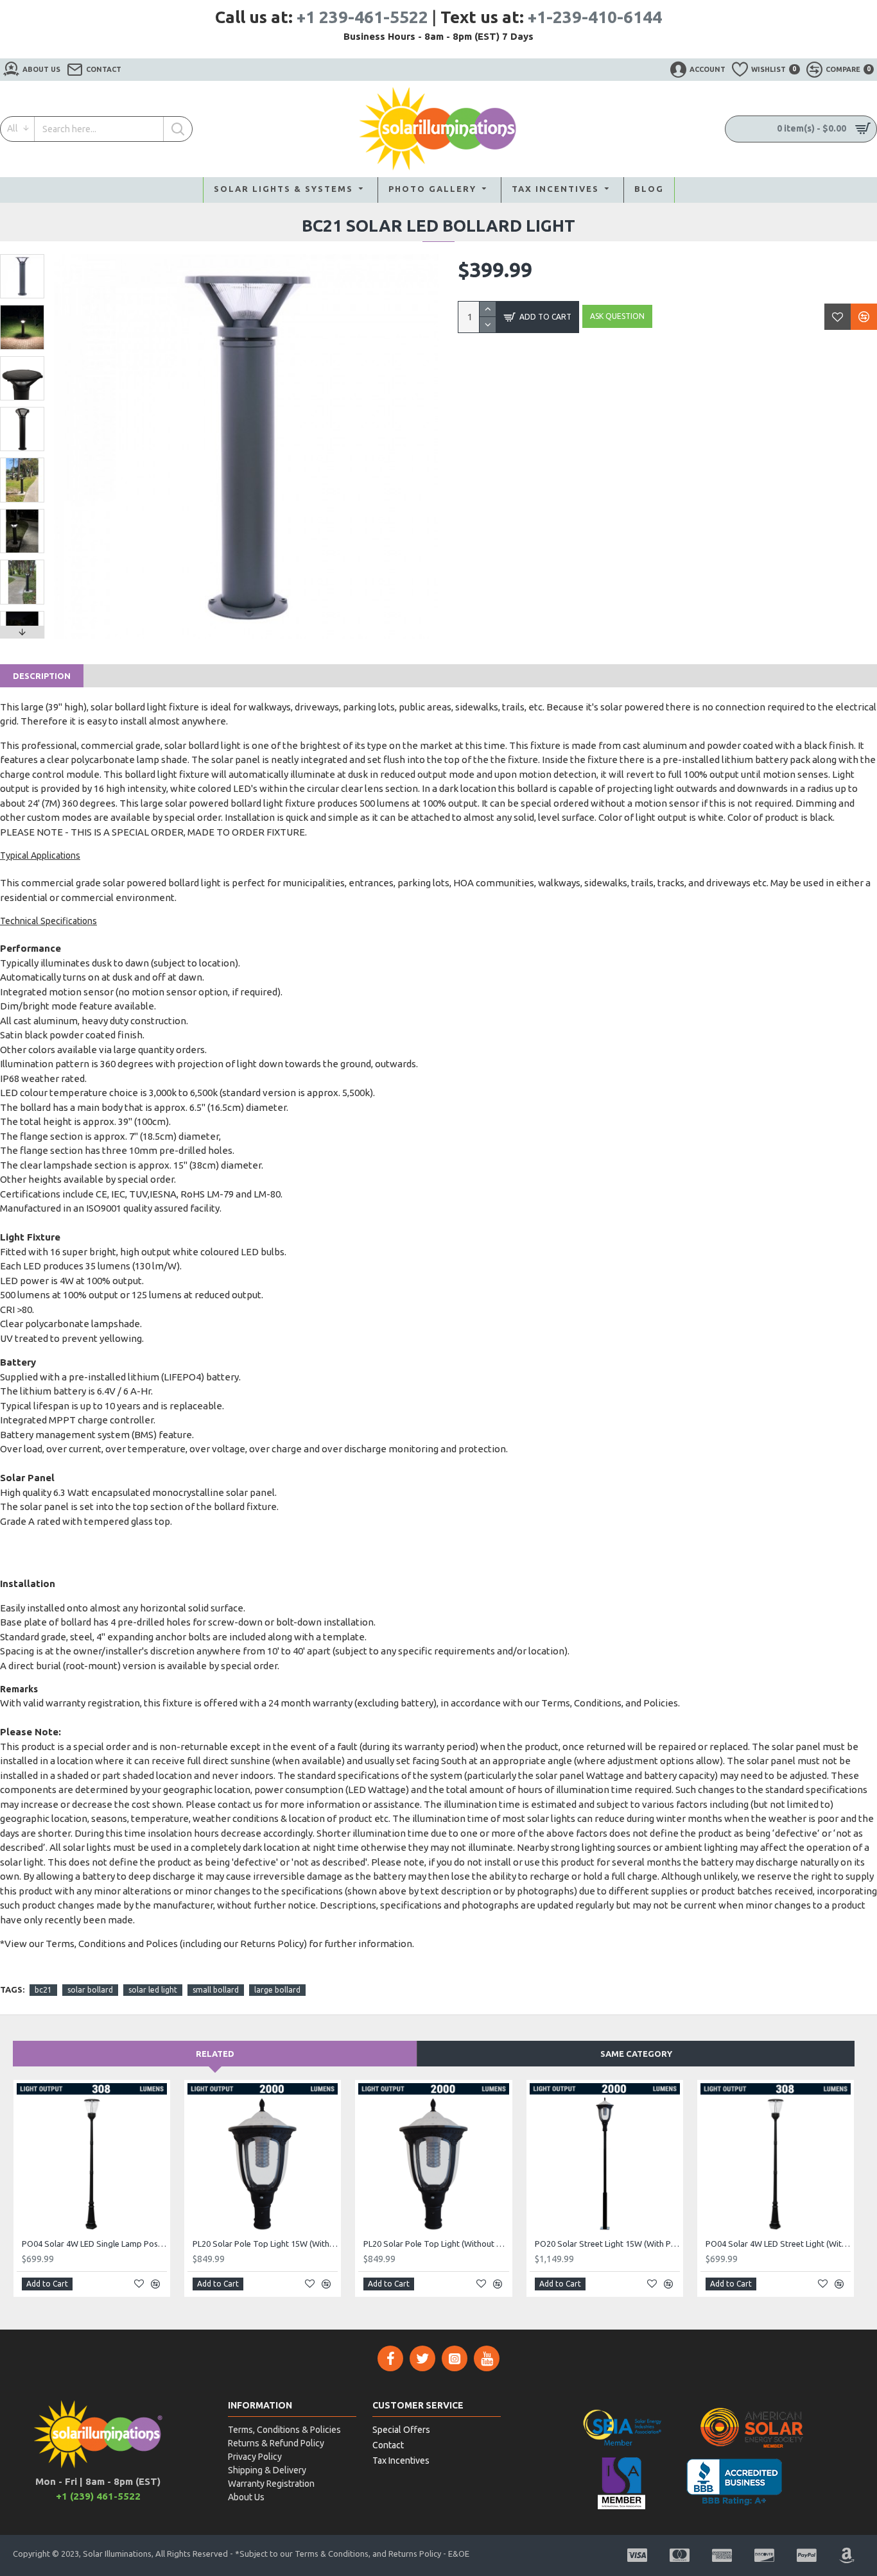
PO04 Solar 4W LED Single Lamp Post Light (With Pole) (94, 2244)
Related (215, 2054)
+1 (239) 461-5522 (98, 2496)
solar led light (153, 1990)
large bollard (277, 1990)
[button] (22, 257)
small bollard (216, 1990)
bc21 (43, 1990)
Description (42, 676)
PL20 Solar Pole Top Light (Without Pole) (436, 2244)
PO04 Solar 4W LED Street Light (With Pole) (778, 2244)
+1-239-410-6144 (595, 17)
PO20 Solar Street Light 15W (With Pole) (607, 2244)
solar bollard (90, 1990)
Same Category (636, 2054)
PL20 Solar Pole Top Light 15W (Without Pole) (265, 2244)
